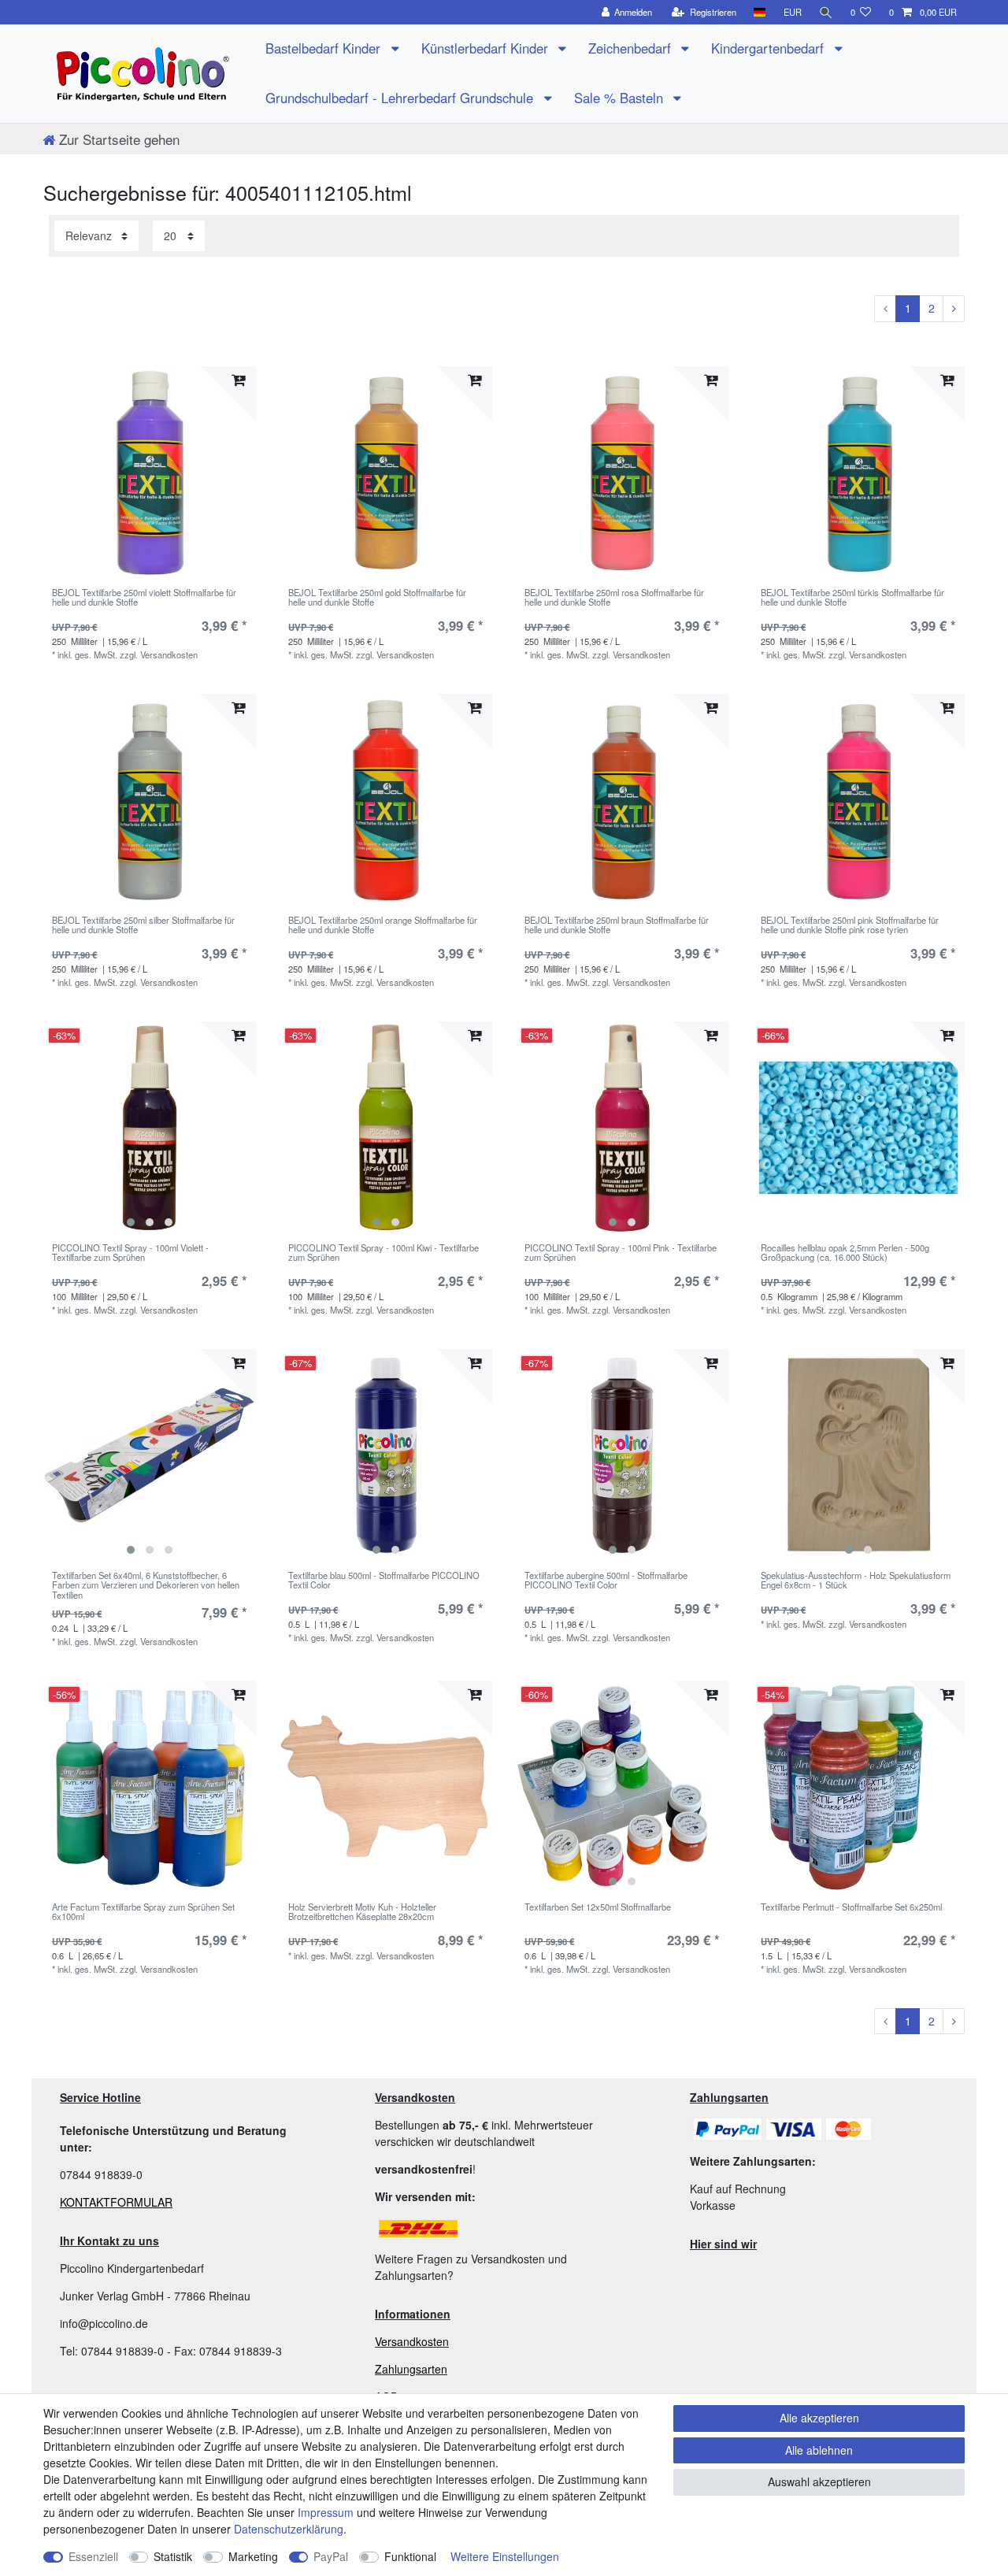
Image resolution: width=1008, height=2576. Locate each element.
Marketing (253, 2556)
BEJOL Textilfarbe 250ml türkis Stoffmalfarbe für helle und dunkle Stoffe (852, 598)
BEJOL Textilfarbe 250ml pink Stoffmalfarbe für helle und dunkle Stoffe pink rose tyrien (850, 925)
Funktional (410, 2556)
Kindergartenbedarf (769, 48)
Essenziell (93, 2556)
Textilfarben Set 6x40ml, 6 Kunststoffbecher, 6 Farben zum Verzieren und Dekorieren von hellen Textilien (146, 1585)
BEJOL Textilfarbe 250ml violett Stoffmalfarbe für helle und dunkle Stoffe (144, 598)
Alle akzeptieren (819, 2418)
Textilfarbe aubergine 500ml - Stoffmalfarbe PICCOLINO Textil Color (606, 1581)
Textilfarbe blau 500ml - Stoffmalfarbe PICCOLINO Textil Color (384, 1581)
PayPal (331, 2556)
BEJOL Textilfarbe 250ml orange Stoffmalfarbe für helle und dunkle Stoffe (383, 925)
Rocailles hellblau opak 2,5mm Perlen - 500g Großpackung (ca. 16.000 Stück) (845, 1253)
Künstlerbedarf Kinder (487, 48)
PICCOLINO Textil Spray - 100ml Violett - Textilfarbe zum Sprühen (130, 1253)
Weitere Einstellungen (505, 2556)
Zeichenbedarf (632, 48)
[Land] (760, 12)
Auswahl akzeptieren (819, 2481)
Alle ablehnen (819, 2450)
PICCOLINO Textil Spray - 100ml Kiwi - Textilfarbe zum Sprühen (384, 1253)
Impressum (326, 2512)
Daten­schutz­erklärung (289, 2529)
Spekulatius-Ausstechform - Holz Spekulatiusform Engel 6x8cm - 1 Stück (856, 1581)
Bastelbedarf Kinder (325, 48)
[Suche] (826, 12)
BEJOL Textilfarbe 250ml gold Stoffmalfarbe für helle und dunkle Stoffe (377, 598)
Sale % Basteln (621, 98)
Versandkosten (412, 2341)
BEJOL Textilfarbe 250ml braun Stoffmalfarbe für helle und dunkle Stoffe (617, 925)
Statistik (173, 2556)
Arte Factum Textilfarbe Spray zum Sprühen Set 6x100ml (143, 1912)
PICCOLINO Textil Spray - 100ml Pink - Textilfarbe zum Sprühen (621, 1253)
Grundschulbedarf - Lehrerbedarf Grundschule (401, 98)
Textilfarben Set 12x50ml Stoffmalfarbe (598, 1907)
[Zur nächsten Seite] (954, 309)
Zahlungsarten (411, 2369)
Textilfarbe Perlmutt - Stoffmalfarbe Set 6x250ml (851, 1907)
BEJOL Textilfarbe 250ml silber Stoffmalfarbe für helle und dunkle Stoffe (143, 925)
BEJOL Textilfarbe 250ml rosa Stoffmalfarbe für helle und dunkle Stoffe (614, 598)
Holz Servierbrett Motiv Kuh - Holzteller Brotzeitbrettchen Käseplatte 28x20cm (362, 1912)
